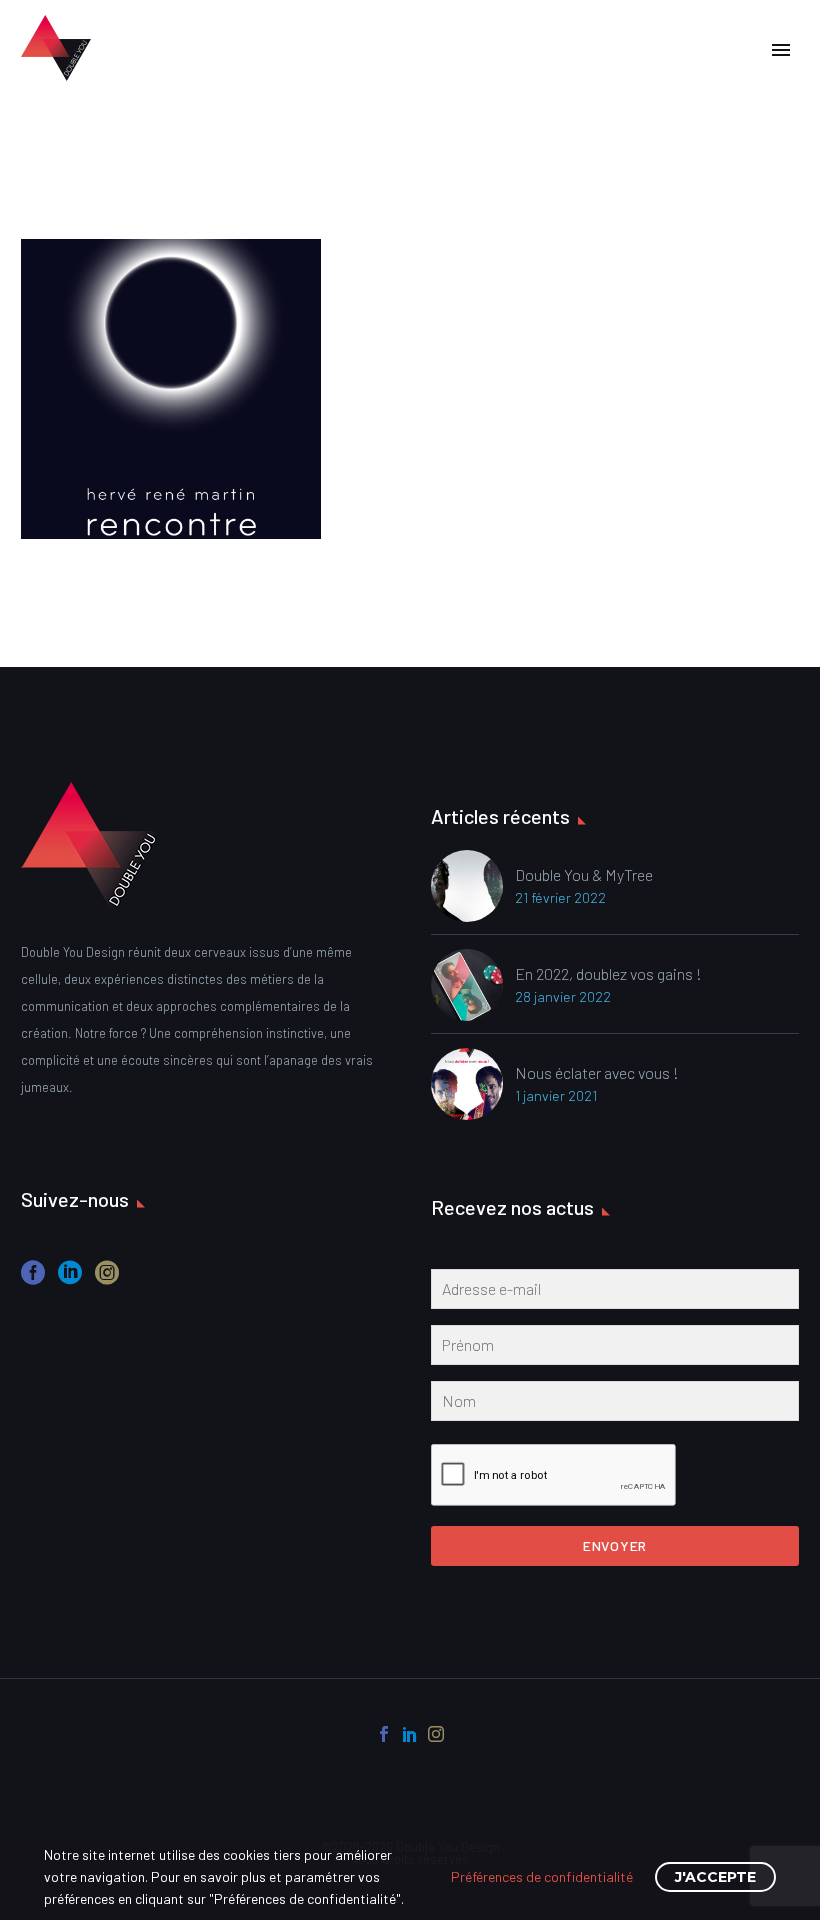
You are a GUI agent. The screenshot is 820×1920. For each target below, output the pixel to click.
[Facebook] (384, 1734)
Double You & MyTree (584, 874)
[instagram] (107, 1279)
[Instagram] (436, 1734)
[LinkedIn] (410, 1734)
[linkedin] (70, 1279)
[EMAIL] (615, 1293)
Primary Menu (781, 50)
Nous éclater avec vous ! (597, 1072)
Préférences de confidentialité (542, 1876)
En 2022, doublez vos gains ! (608, 973)
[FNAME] (615, 1349)
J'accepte (715, 1877)
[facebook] (33, 1279)
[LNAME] (615, 1405)
